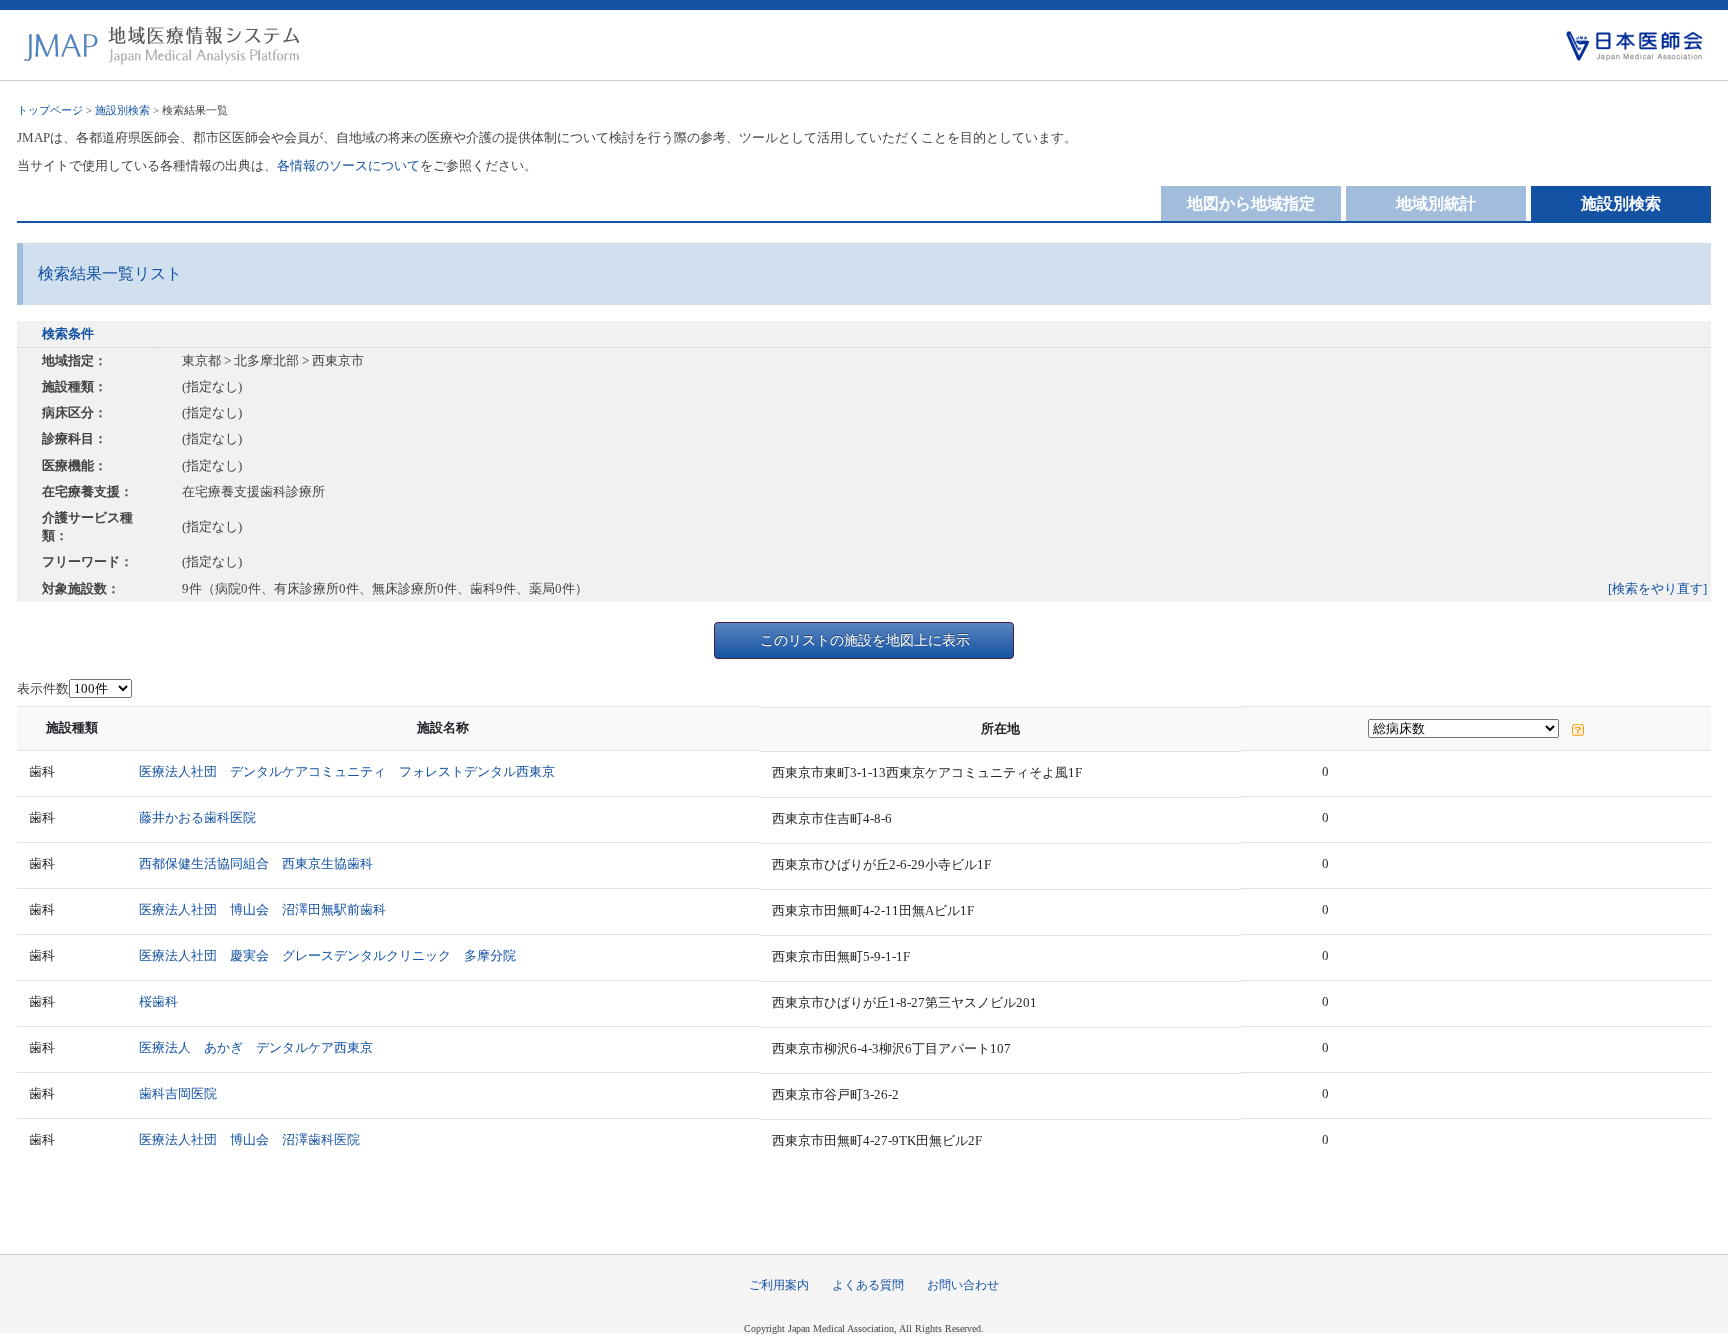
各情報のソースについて (348, 165)
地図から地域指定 (1251, 203)
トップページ (50, 110)
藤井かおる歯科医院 (197, 817)
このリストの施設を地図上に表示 (865, 640)
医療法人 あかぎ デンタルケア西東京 (256, 1047)
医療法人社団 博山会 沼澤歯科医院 (249, 1139)
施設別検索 (122, 110)
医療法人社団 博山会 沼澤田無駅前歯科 (262, 909)
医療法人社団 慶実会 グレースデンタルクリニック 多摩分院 (327, 955)
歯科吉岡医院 (178, 1093)
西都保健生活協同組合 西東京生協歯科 (256, 863)
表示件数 (43, 688)
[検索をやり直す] (1657, 588)
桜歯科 (158, 1001)
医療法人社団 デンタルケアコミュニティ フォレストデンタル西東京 (347, 771)
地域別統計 (1436, 203)
